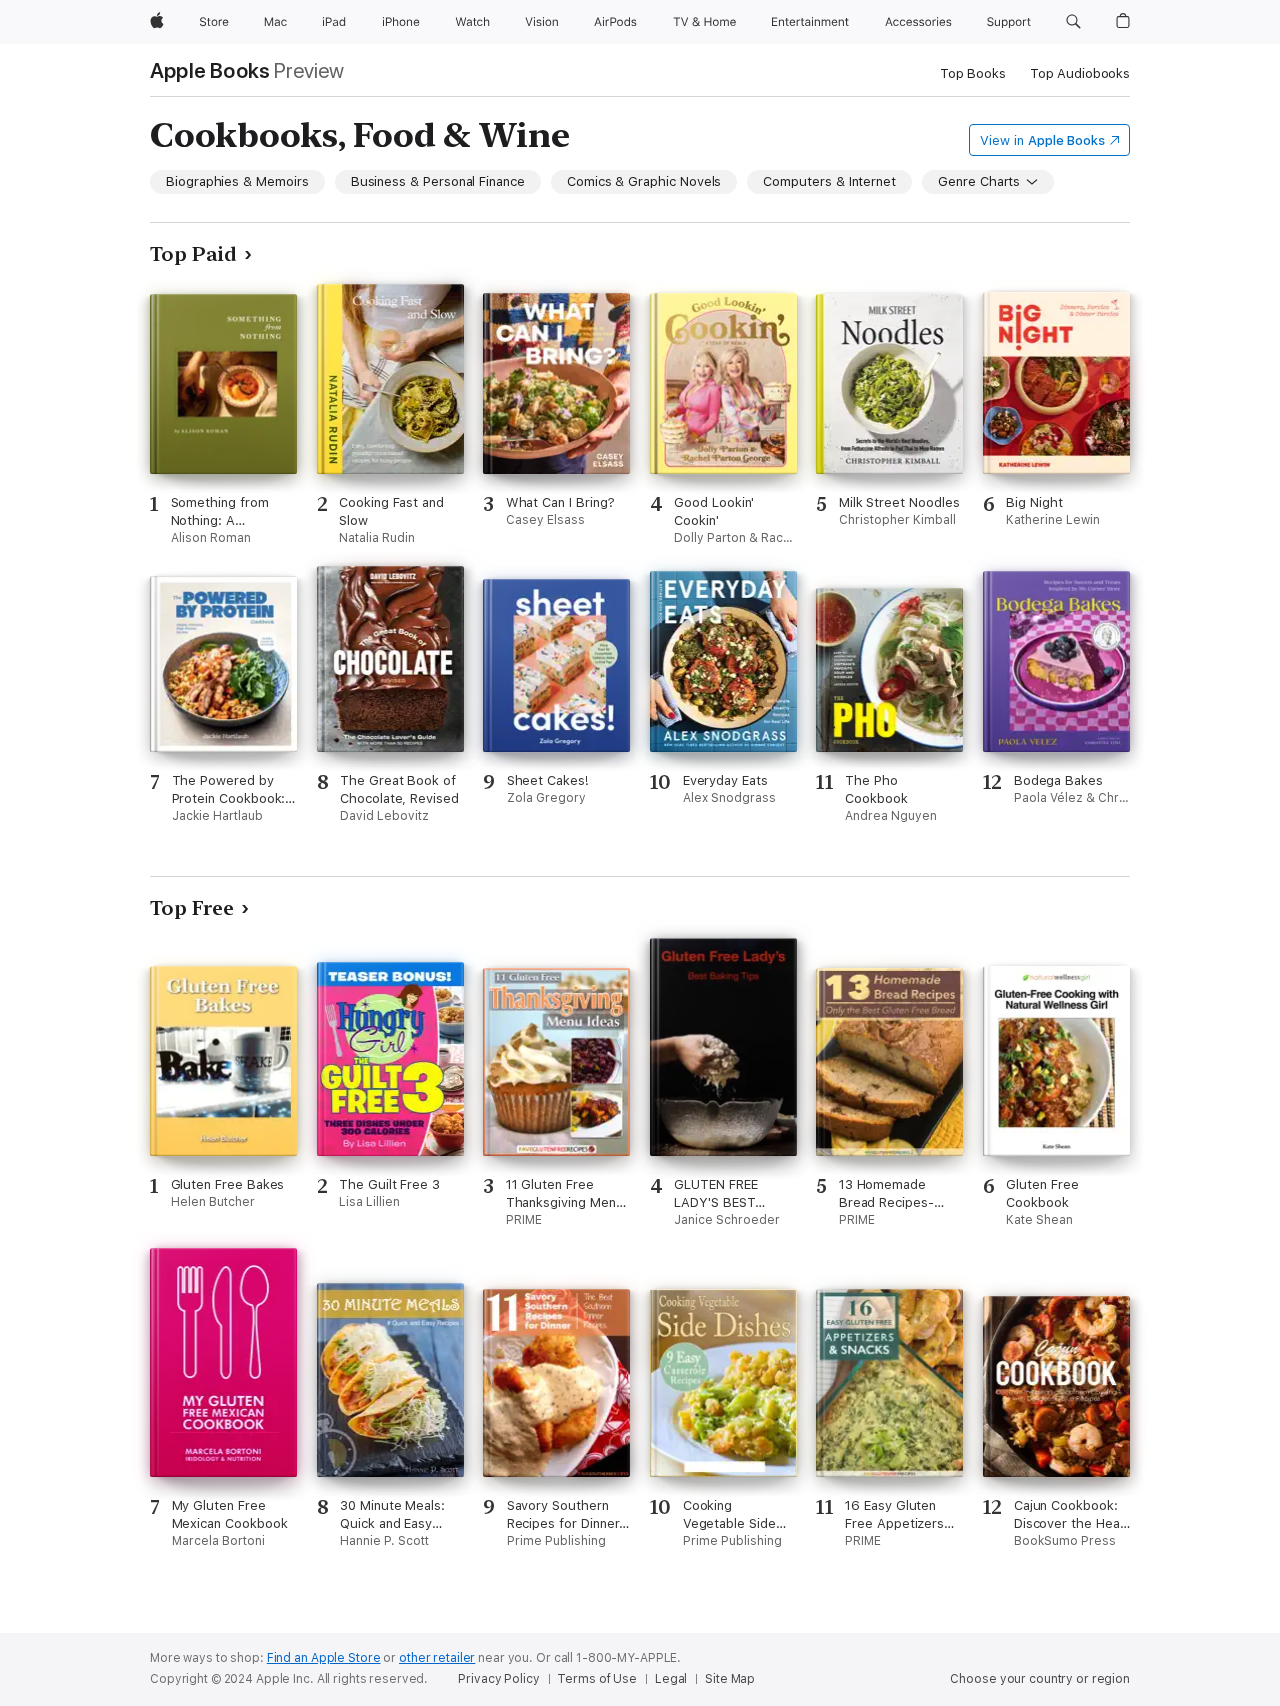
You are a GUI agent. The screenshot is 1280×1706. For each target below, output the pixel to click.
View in (1042, 140)
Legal (671, 1679)
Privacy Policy (498, 1679)
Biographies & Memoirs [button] (237, 181)
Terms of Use (597, 1679)
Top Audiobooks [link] (1080, 73)
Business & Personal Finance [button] (438, 181)
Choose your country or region (1040, 1679)
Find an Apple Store (324, 1658)
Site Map (730, 1679)
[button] (1073, 22)
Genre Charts (979, 181)
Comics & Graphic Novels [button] (644, 181)
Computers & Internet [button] (829, 181)
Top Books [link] (973, 73)
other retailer (437, 1658)
